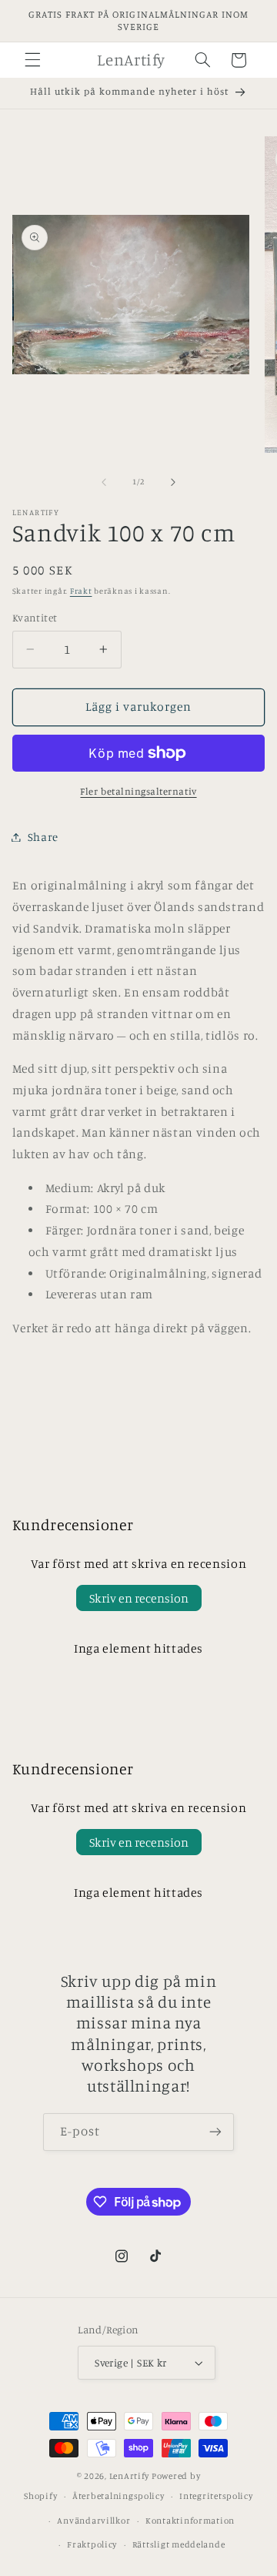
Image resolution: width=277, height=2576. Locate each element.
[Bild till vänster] (104, 482)
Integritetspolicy (216, 2496)
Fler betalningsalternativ (138, 791)
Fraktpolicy (92, 2544)
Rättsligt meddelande (179, 2544)
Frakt (81, 591)
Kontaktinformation (190, 2521)
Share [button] (43, 837)
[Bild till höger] (173, 482)
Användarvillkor (93, 2521)
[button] (32, 60)
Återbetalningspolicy (118, 2496)
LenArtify (130, 2476)
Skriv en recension (139, 1598)
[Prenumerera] (215, 2132)
